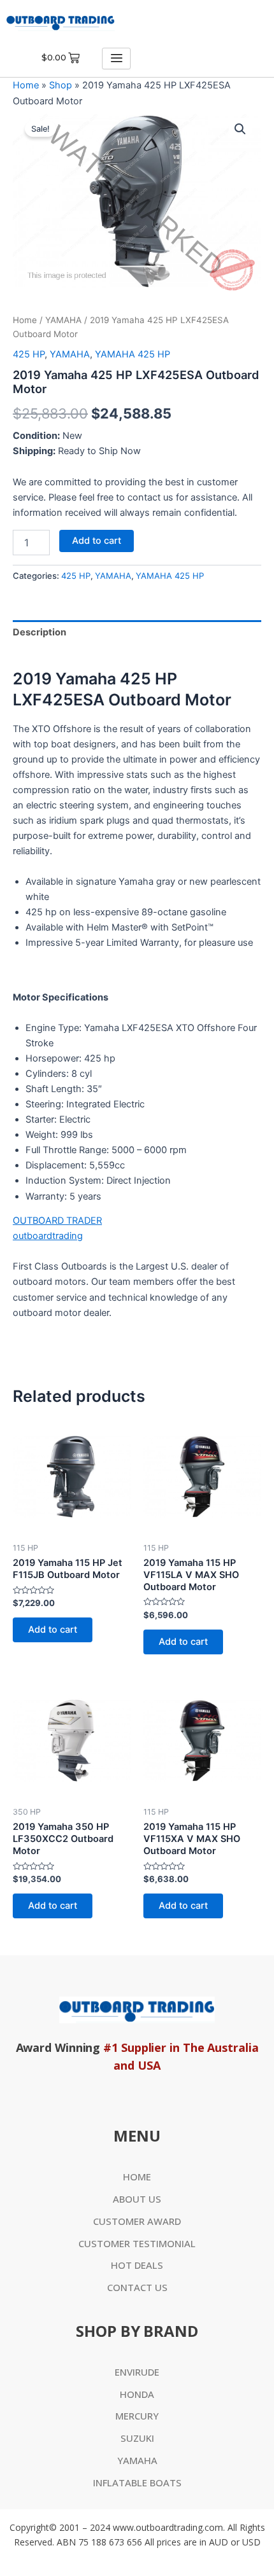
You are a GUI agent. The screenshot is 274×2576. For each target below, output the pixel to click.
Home (26, 85)
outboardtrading (48, 1236)
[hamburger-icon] (116, 59)
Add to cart (97, 541)
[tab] (137, 633)
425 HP (29, 354)
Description (40, 632)
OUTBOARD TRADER (57, 1221)
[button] (240, 129)
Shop (61, 85)
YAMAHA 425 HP (133, 354)
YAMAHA (63, 320)
